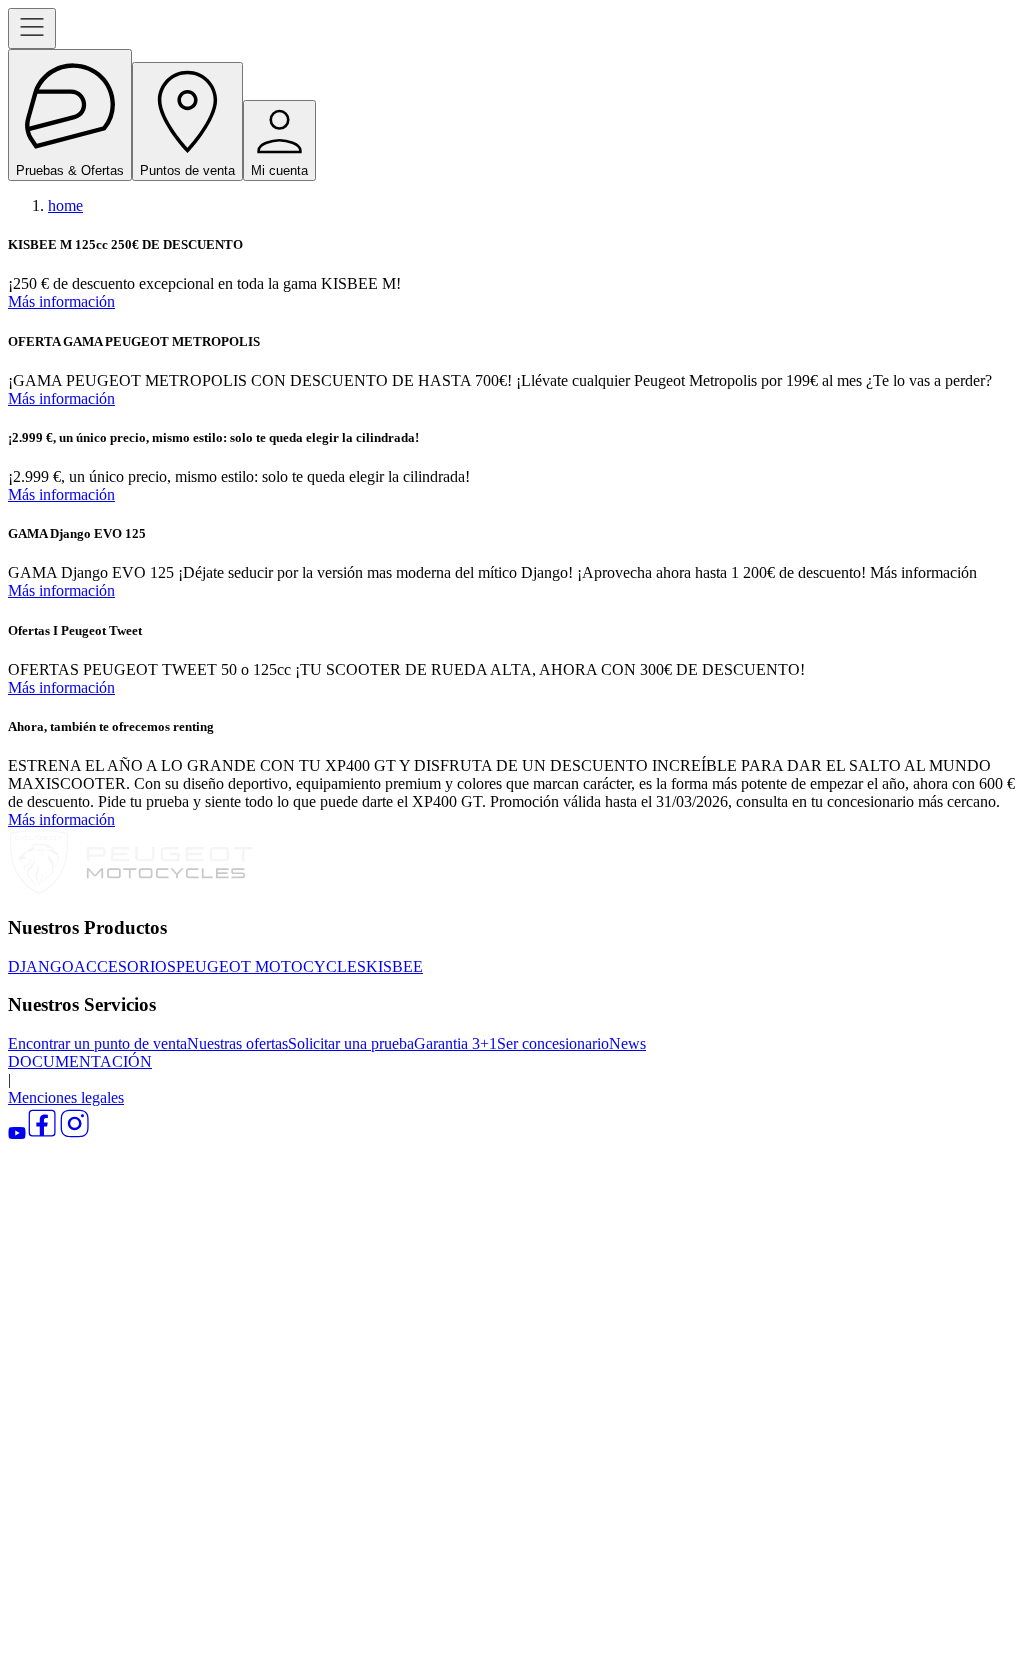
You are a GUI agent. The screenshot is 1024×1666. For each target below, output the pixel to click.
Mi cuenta (279, 170)
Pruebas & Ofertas (70, 170)
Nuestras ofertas (237, 1043)
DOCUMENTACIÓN (80, 1061)
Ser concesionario (553, 1043)
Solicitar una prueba (351, 1043)
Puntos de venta (187, 170)
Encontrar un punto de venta (97, 1043)
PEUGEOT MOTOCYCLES (271, 966)
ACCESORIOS (125, 966)
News (627, 1043)
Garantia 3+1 (455, 1043)
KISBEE (394, 966)
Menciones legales (66, 1097)
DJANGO (41, 966)
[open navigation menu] (32, 28)
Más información (61, 301)
